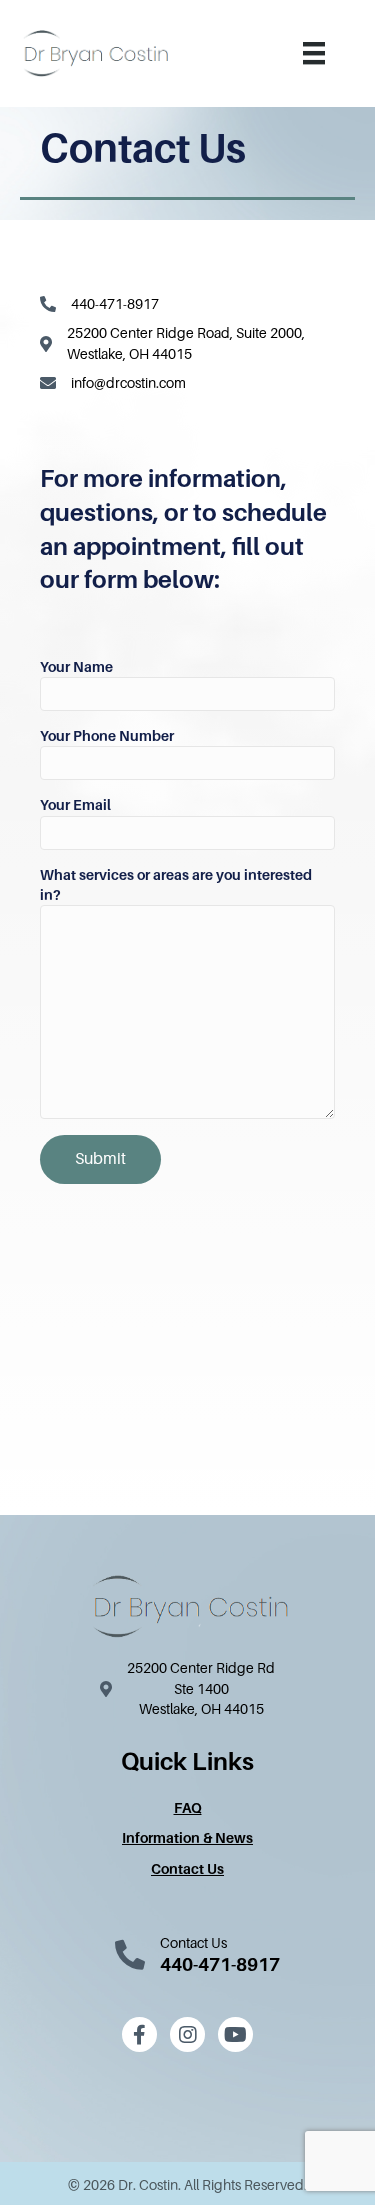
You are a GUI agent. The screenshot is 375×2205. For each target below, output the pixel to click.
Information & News (187, 1838)
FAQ (188, 1808)
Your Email (75, 805)
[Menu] (314, 53)
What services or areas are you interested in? (176, 885)
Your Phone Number (107, 736)
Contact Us (187, 1869)
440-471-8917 (115, 304)
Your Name (76, 667)
